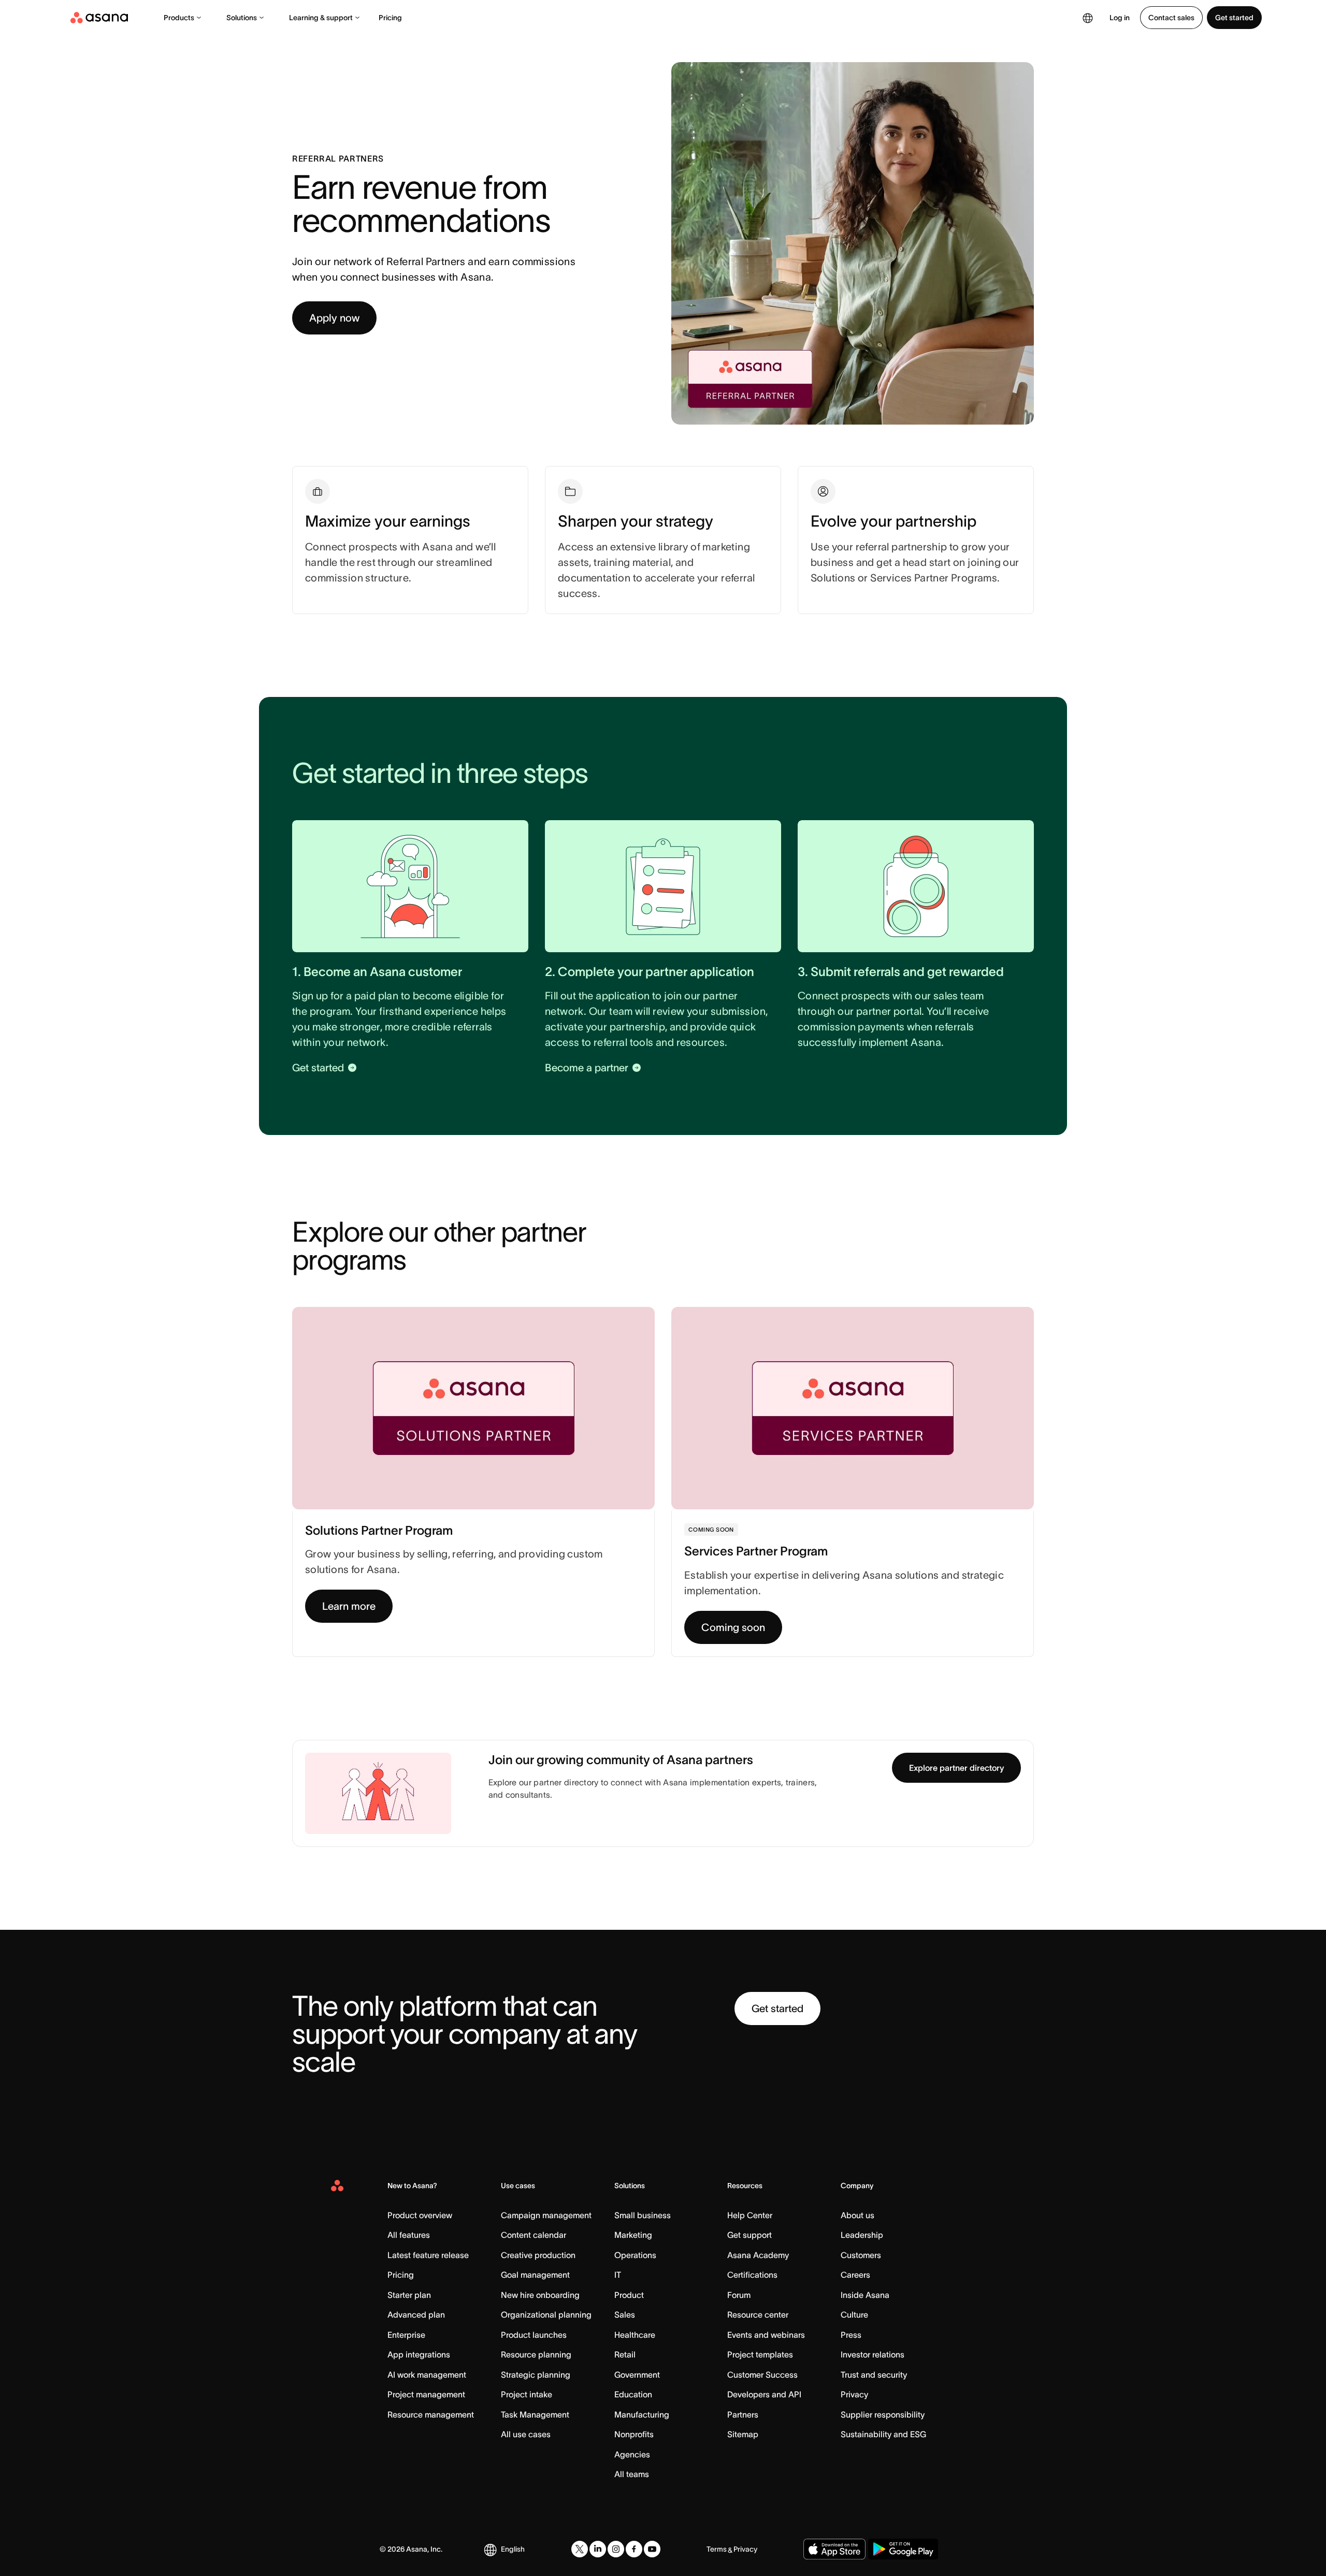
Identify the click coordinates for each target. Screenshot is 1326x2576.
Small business (643, 2215)
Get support (750, 2235)
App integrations (419, 2354)
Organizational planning (546, 2315)
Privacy (854, 2394)
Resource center (758, 2315)
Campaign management (546, 2215)
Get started (1234, 18)
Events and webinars (766, 2335)
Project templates (760, 2354)
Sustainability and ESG (883, 2434)
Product (629, 2295)
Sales (625, 2315)
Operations (635, 2255)
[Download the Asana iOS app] (834, 2549)
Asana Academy (758, 2255)
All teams (632, 2474)
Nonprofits (634, 2434)
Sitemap (743, 2434)
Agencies (632, 2454)
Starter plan (409, 2295)
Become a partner (587, 1068)
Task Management (535, 2414)
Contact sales (1171, 18)
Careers (855, 2275)
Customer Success (762, 2375)
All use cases (526, 2434)
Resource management (431, 2414)
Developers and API (764, 2394)
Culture (854, 2315)
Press (851, 2335)
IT (618, 2275)
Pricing (390, 18)
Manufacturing (642, 2414)
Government (637, 2375)
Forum (739, 2295)
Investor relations (873, 2354)
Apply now (334, 318)
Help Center (750, 2215)
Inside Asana (865, 2295)
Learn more (349, 1606)
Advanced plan (416, 2315)
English (513, 2549)
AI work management (427, 2375)
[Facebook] (634, 2549)
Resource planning (536, 2354)
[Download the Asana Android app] (903, 2549)
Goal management (535, 2275)
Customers (861, 2255)
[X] (580, 2549)
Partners (743, 2414)
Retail (625, 2354)
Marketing (633, 2235)
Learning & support (321, 18)
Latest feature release (428, 2255)
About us (857, 2215)
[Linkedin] (598, 2549)
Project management (426, 2394)
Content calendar (534, 2235)
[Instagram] (616, 2549)
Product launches (534, 2335)
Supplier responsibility (883, 2414)
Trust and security (874, 2375)
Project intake (527, 2394)
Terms (717, 2549)
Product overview (420, 2215)
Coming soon (733, 1627)
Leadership (862, 2235)
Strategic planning (536, 2375)
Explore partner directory (956, 1768)
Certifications (752, 2275)
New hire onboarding (540, 2295)
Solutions (242, 18)
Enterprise (406, 2335)
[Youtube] (652, 2549)
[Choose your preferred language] (1088, 18)
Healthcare (635, 2335)
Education (633, 2394)
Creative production (538, 2255)
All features (409, 2235)
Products (179, 18)
